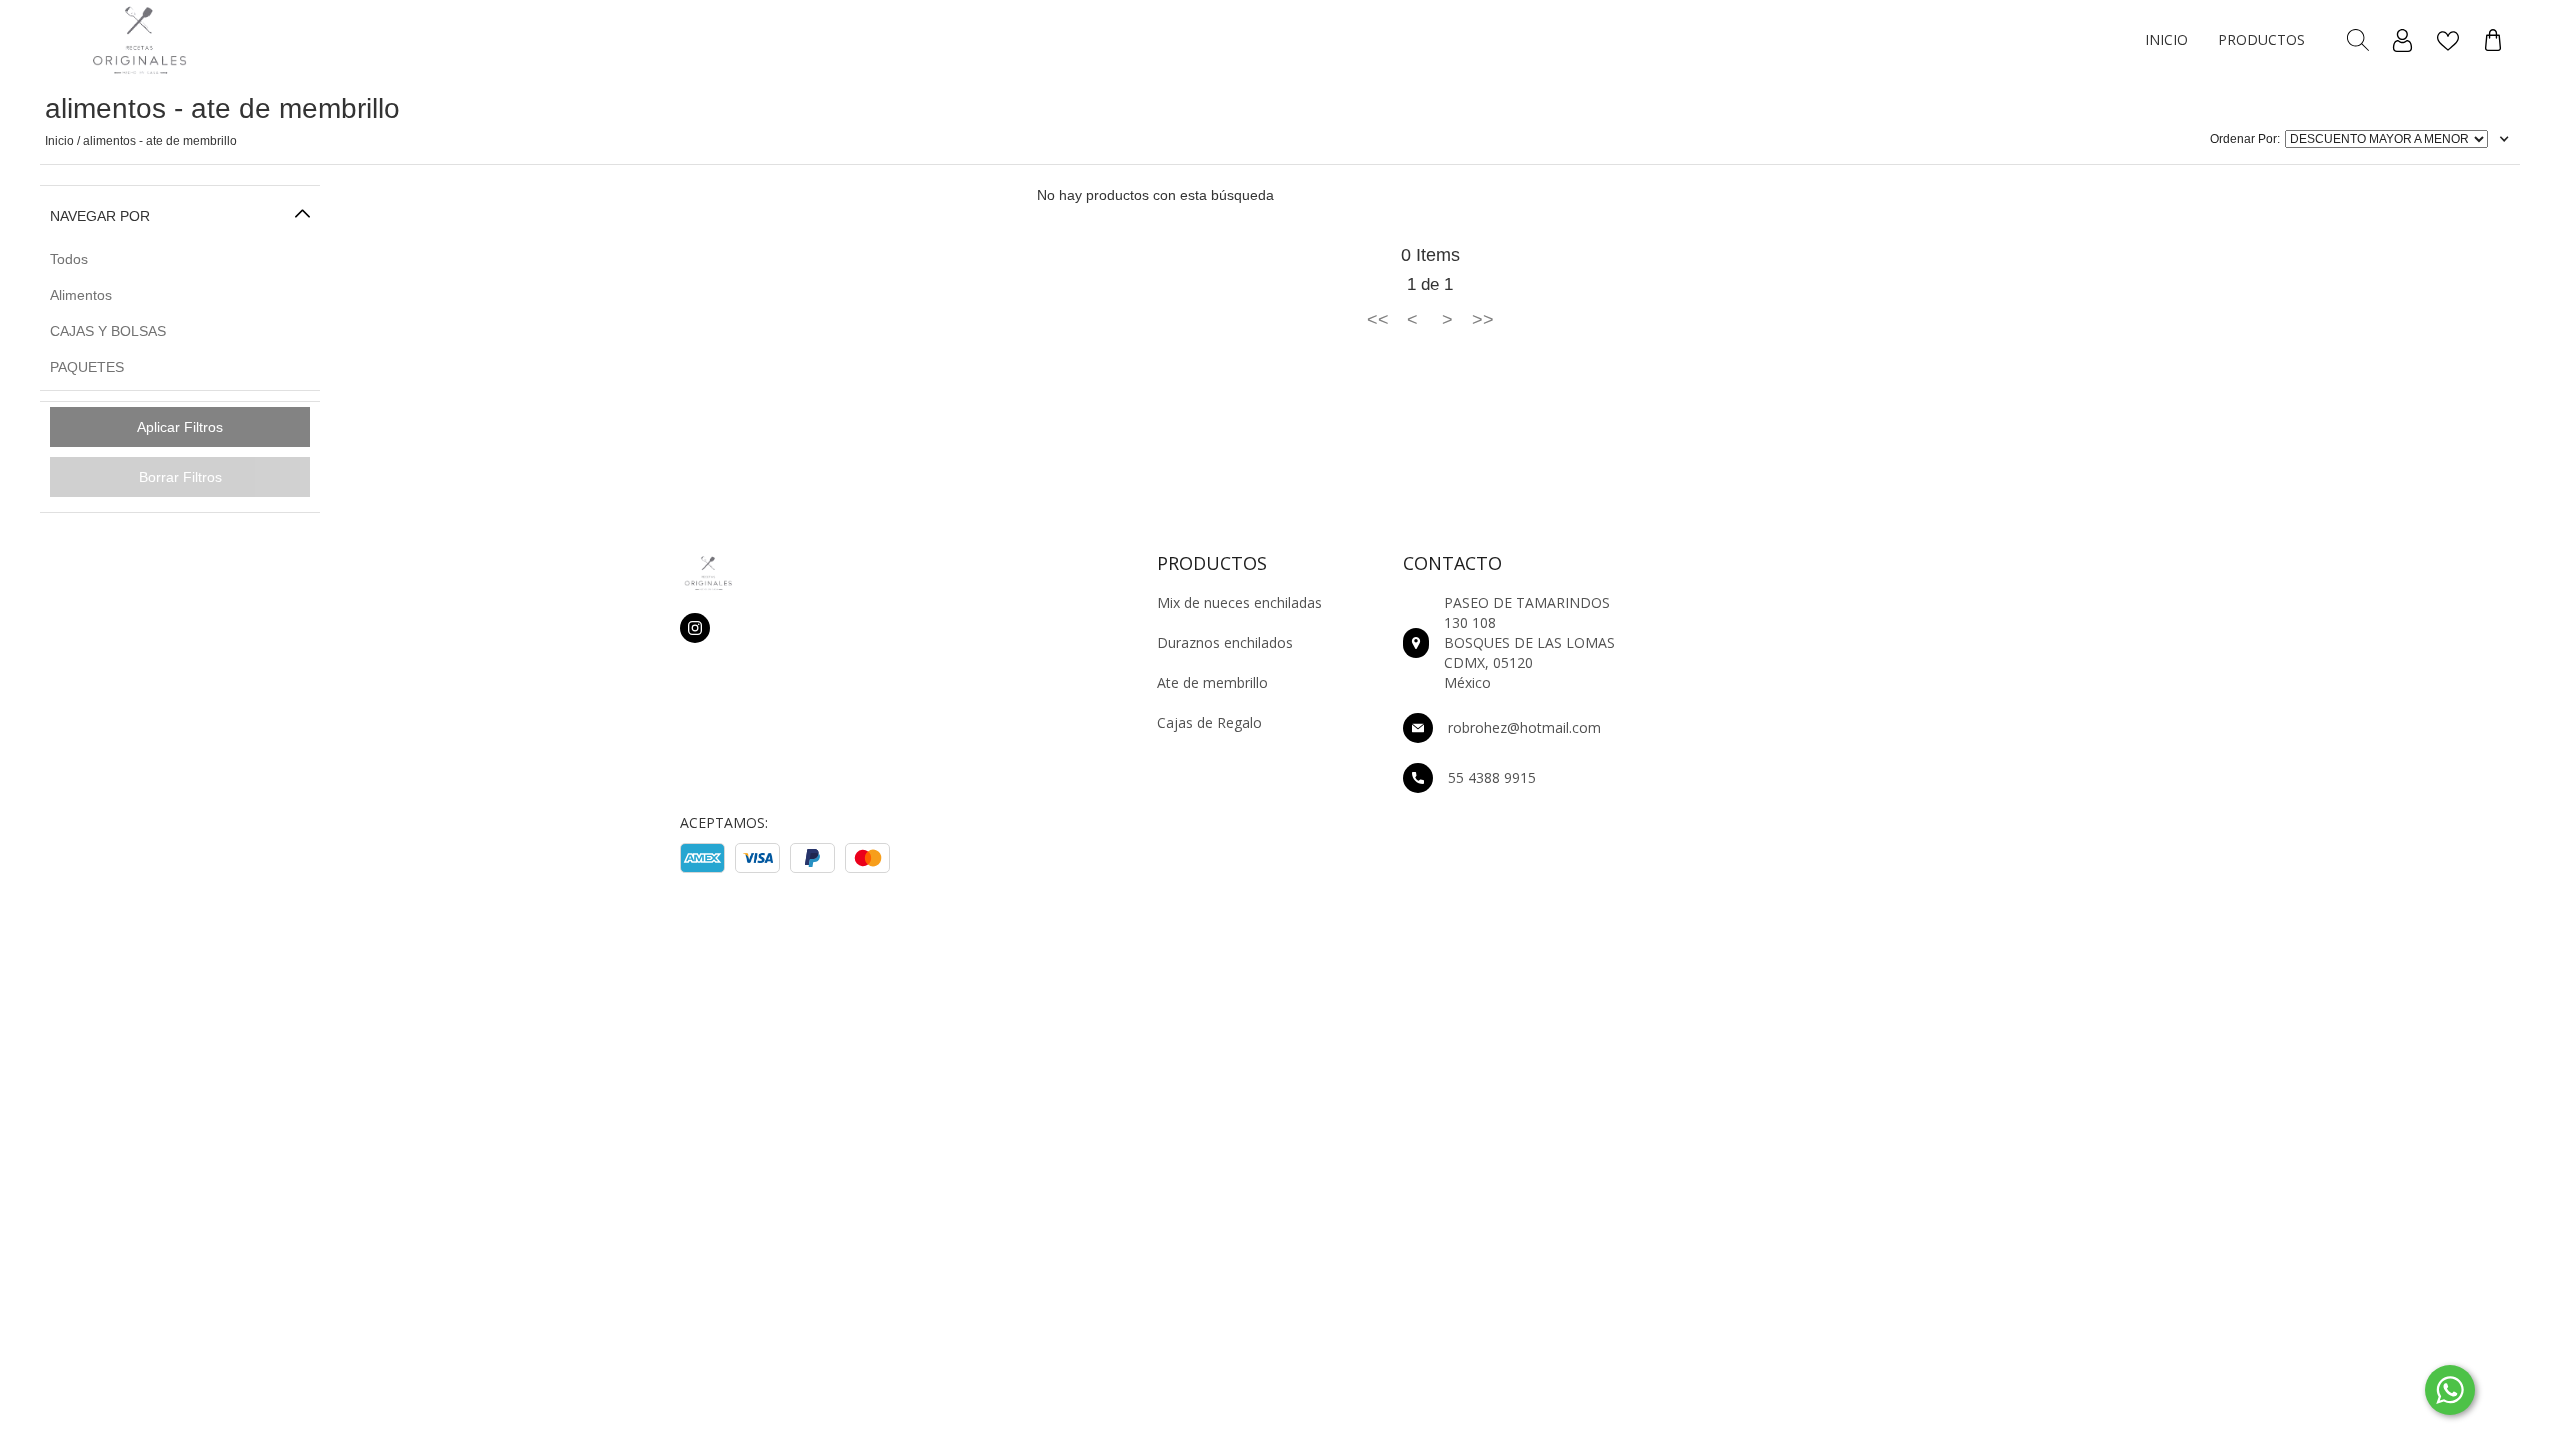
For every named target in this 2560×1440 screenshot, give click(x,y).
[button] (2166, 40)
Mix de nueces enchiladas (1239, 602)
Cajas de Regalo (1209, 722)
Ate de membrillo (1212, 682)
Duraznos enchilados (1225, 642)
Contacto (1452, 563)
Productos (2261, 39)
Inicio (2166, 39)
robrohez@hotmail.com (1524, 727)
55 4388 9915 (1492, 777)
